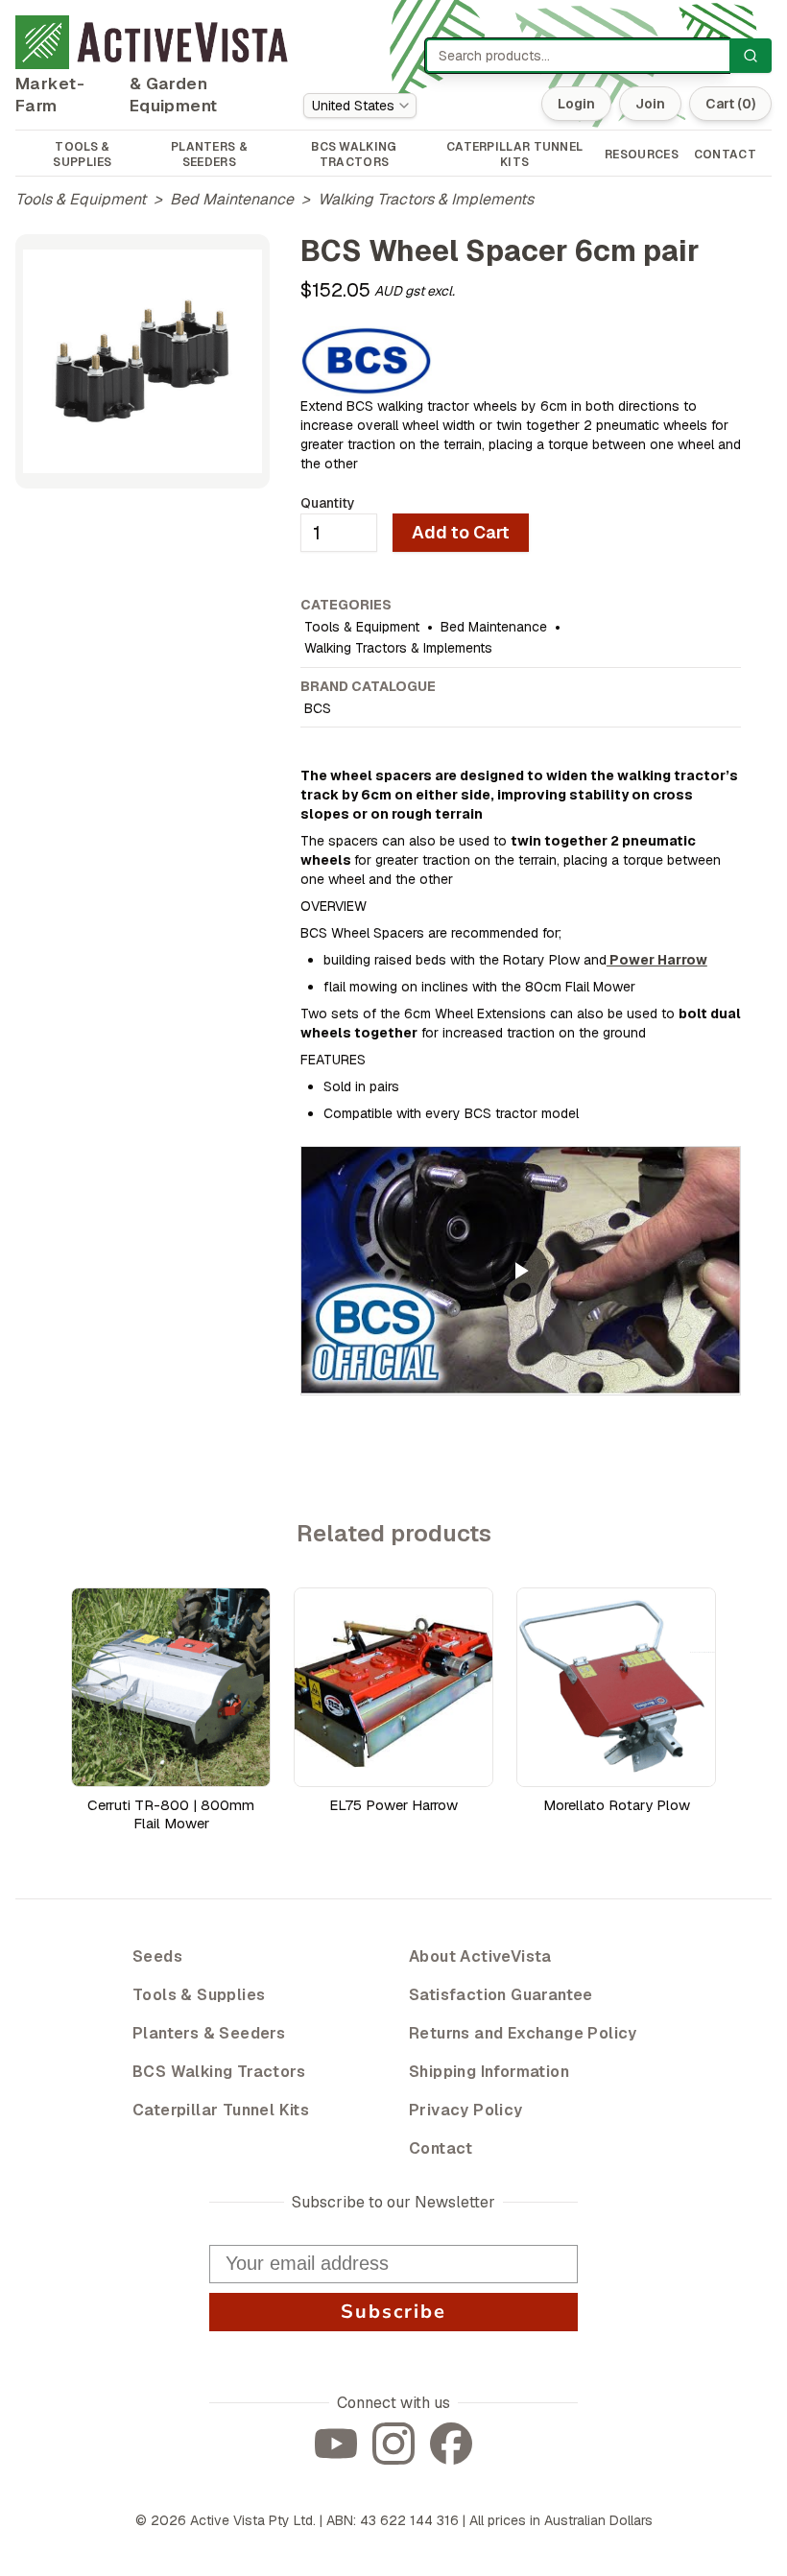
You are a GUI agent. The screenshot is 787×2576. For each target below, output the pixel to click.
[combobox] (360, 106)
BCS (318, 708)
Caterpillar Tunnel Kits (221, 2110)
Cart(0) (730, 104)
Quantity (328, 503)
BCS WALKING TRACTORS (354, 155)
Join (650, 104)
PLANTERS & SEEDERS (209, 155)
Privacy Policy (466, 2110)
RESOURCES (642, 155)
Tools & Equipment (81, 199)
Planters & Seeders (209, 2033)
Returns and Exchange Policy (523, 2033)
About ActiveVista (480, 1956)
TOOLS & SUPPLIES (82, 155)
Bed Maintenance (232, 199)
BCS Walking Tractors (219, 2072)
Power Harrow (657, 960)
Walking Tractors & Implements (426, 199)
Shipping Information (489, 2072)
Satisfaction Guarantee (501, 1995)
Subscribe (393, 2312)
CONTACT (725, 155)
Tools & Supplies (199, 1995)
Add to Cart (461, 532)
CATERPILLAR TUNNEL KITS (514, 155)
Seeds (157, 1956)
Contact (441, 2148)
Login (576, 104)
